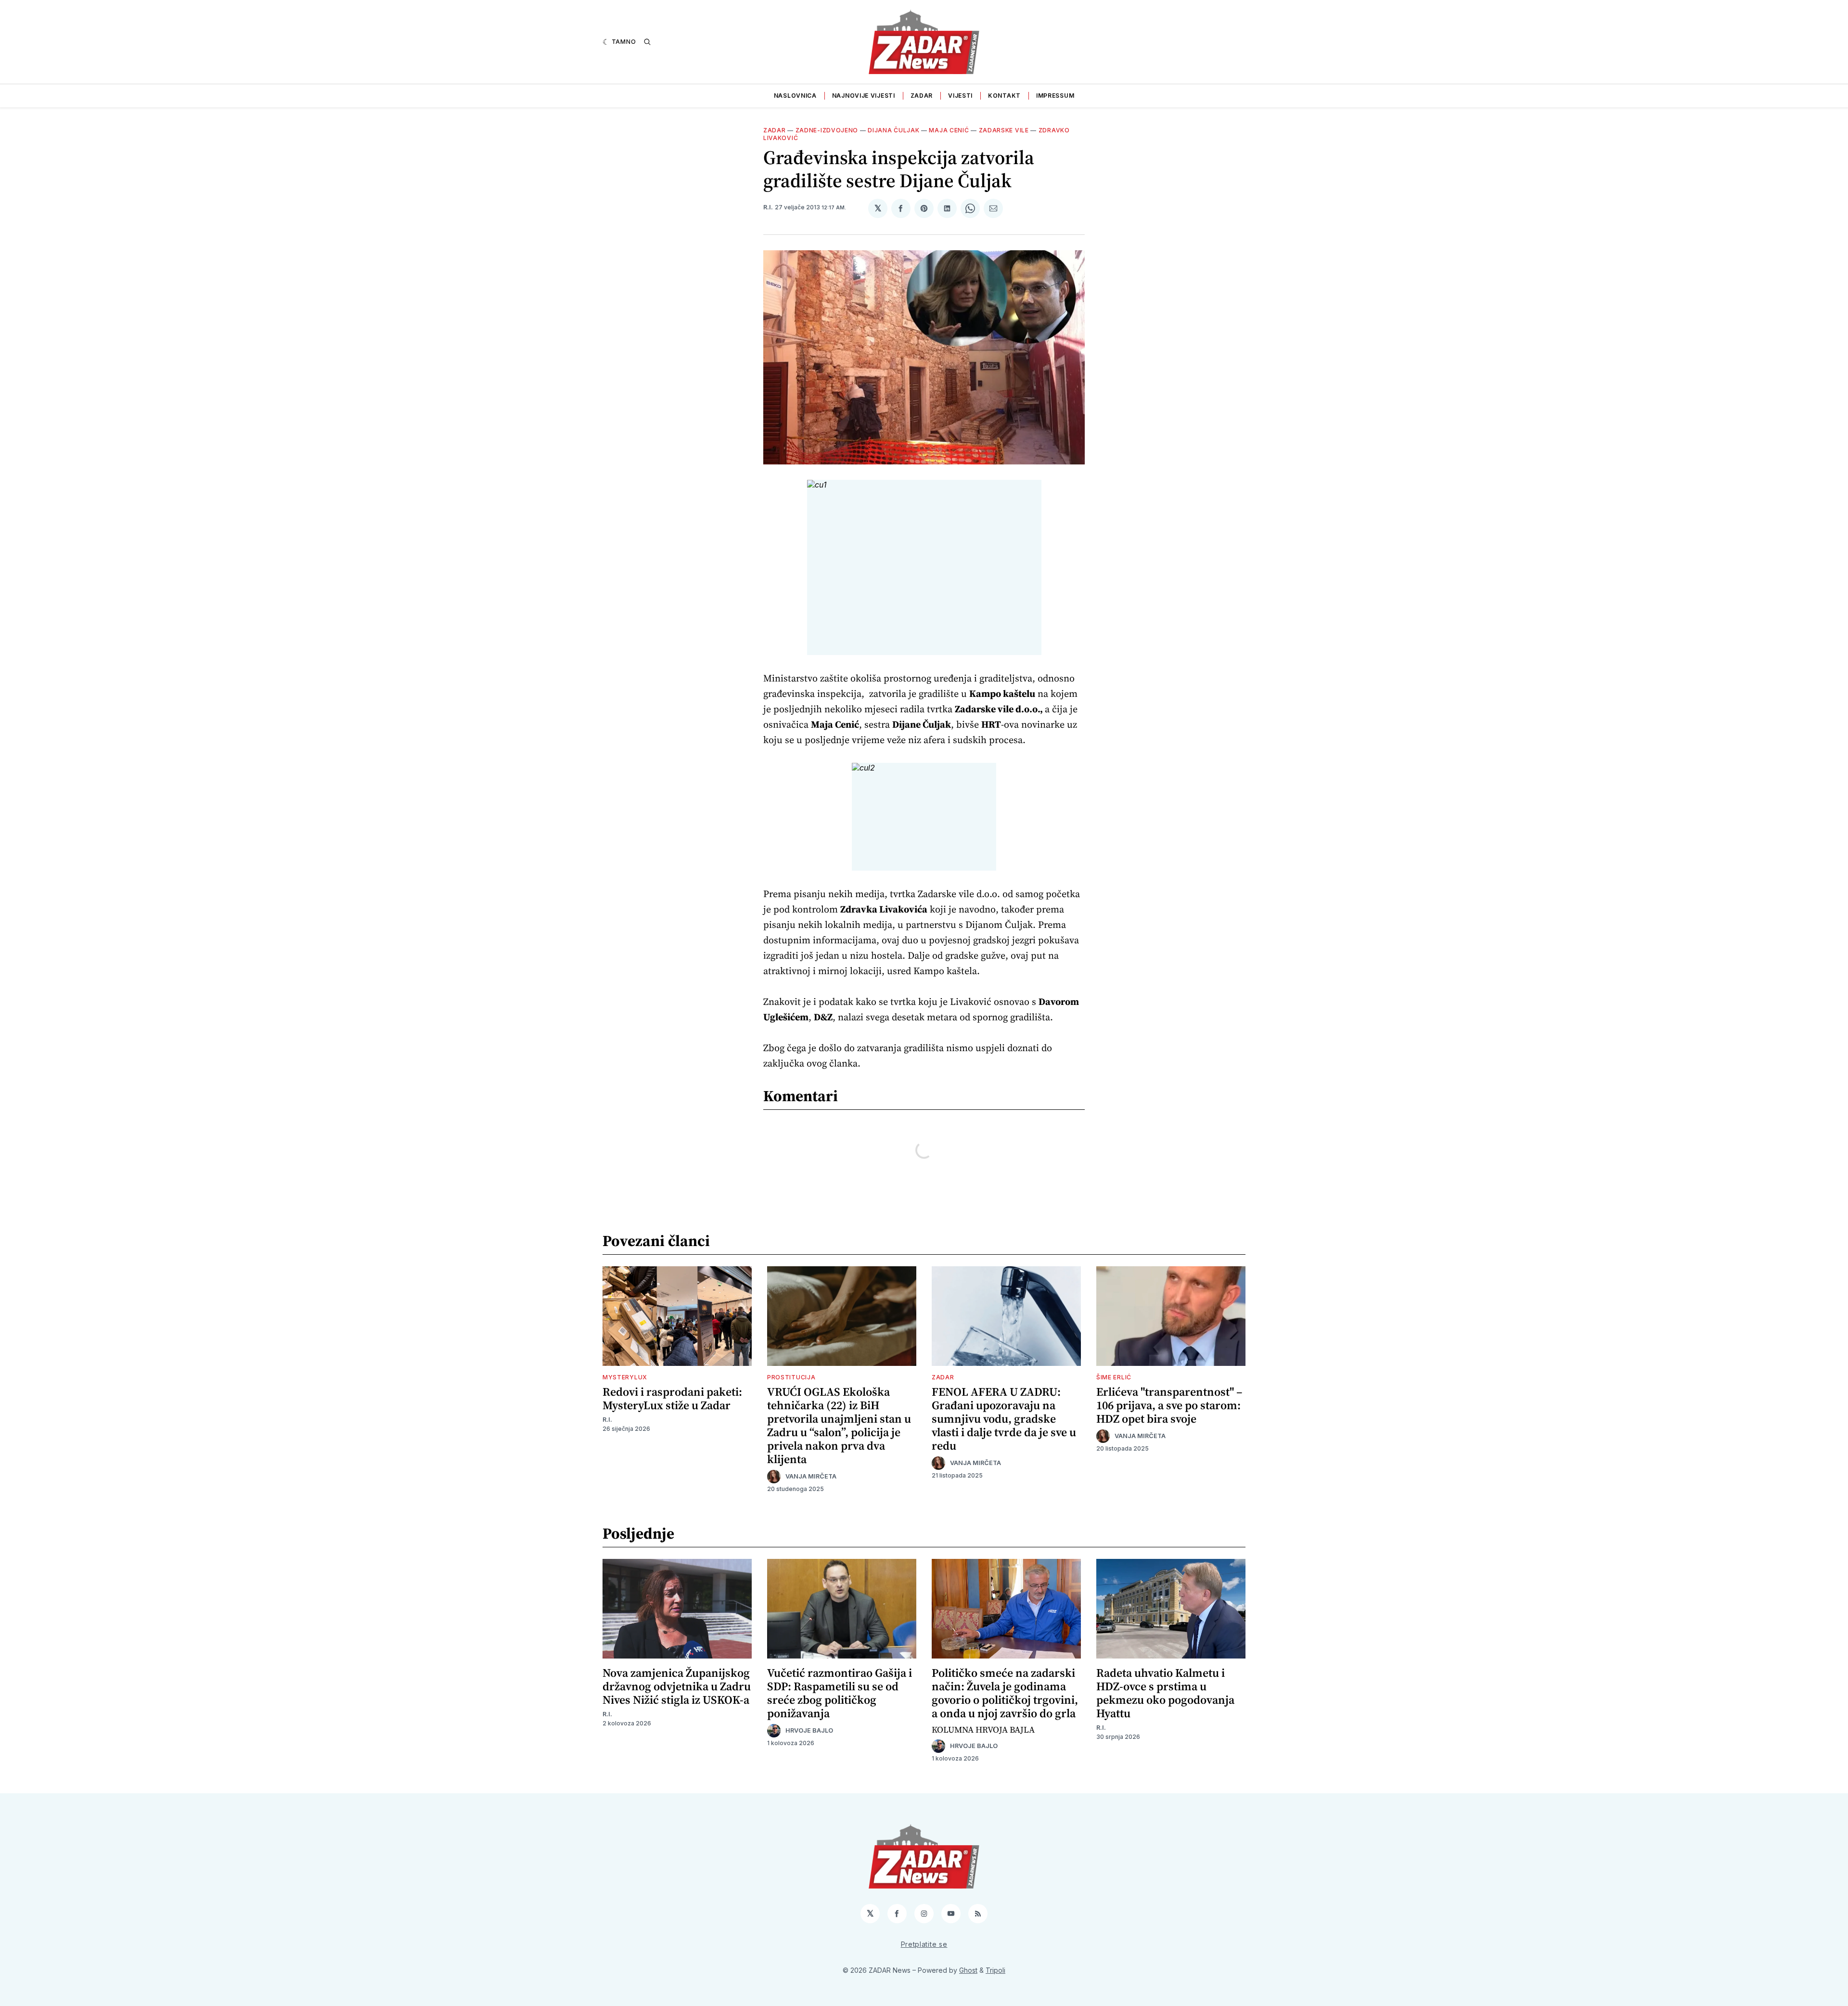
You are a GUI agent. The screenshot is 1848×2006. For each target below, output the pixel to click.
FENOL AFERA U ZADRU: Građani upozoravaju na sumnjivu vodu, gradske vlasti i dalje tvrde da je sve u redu (1004, 1419)
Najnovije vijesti (864, 96)
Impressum (1055, 96)
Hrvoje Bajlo (809, 1730)
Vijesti (960, 96)
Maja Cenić (949, 130)
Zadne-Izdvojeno (827, 130)
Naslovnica (795, 96)
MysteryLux (625, 1377)
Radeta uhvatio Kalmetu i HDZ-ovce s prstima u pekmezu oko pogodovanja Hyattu (1165, 1693)
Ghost (968, 1970)
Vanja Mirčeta (811, 1476)
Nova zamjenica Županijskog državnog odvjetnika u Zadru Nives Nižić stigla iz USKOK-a (677, 1686)
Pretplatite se (924, 1944)
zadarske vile (1004, 130)
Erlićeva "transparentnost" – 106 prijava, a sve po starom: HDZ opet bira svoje (1169, 1405)
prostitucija (791, 1377)
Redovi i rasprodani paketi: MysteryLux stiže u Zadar (672, 1398)
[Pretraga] (647, 42)
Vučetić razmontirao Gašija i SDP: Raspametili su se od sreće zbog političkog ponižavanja (840, 1693)
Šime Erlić (1114, 1377)
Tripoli (995, 1970)
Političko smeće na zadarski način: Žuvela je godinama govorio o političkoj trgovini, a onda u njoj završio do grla (1005, 1693)
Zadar (922, 96)
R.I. (768, 207)
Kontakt (1004, 96)
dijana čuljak (893, 130)
